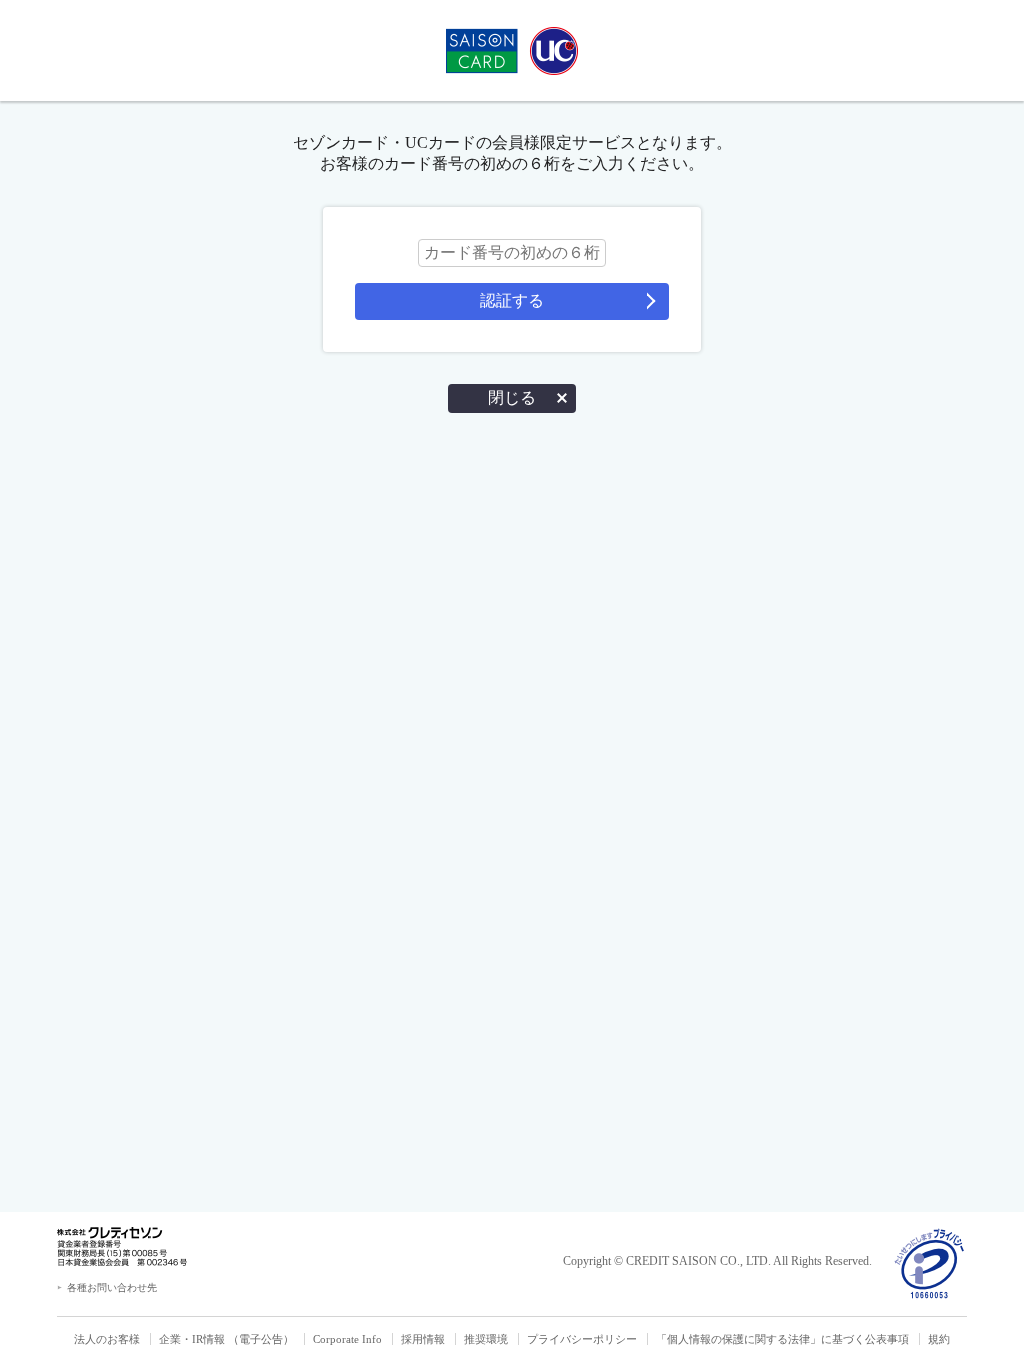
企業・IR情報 (192, 1339)
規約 (939, 1339)
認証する (512, 300)
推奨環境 (486, 1339)
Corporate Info (347, 1339)
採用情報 (423, 1339)
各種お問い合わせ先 (112, 1287)
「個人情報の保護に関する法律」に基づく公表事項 (782, 1339)
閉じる (512, 397)
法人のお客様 (107, 1339)
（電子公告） (261, 1339)
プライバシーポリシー (582, 1339)
